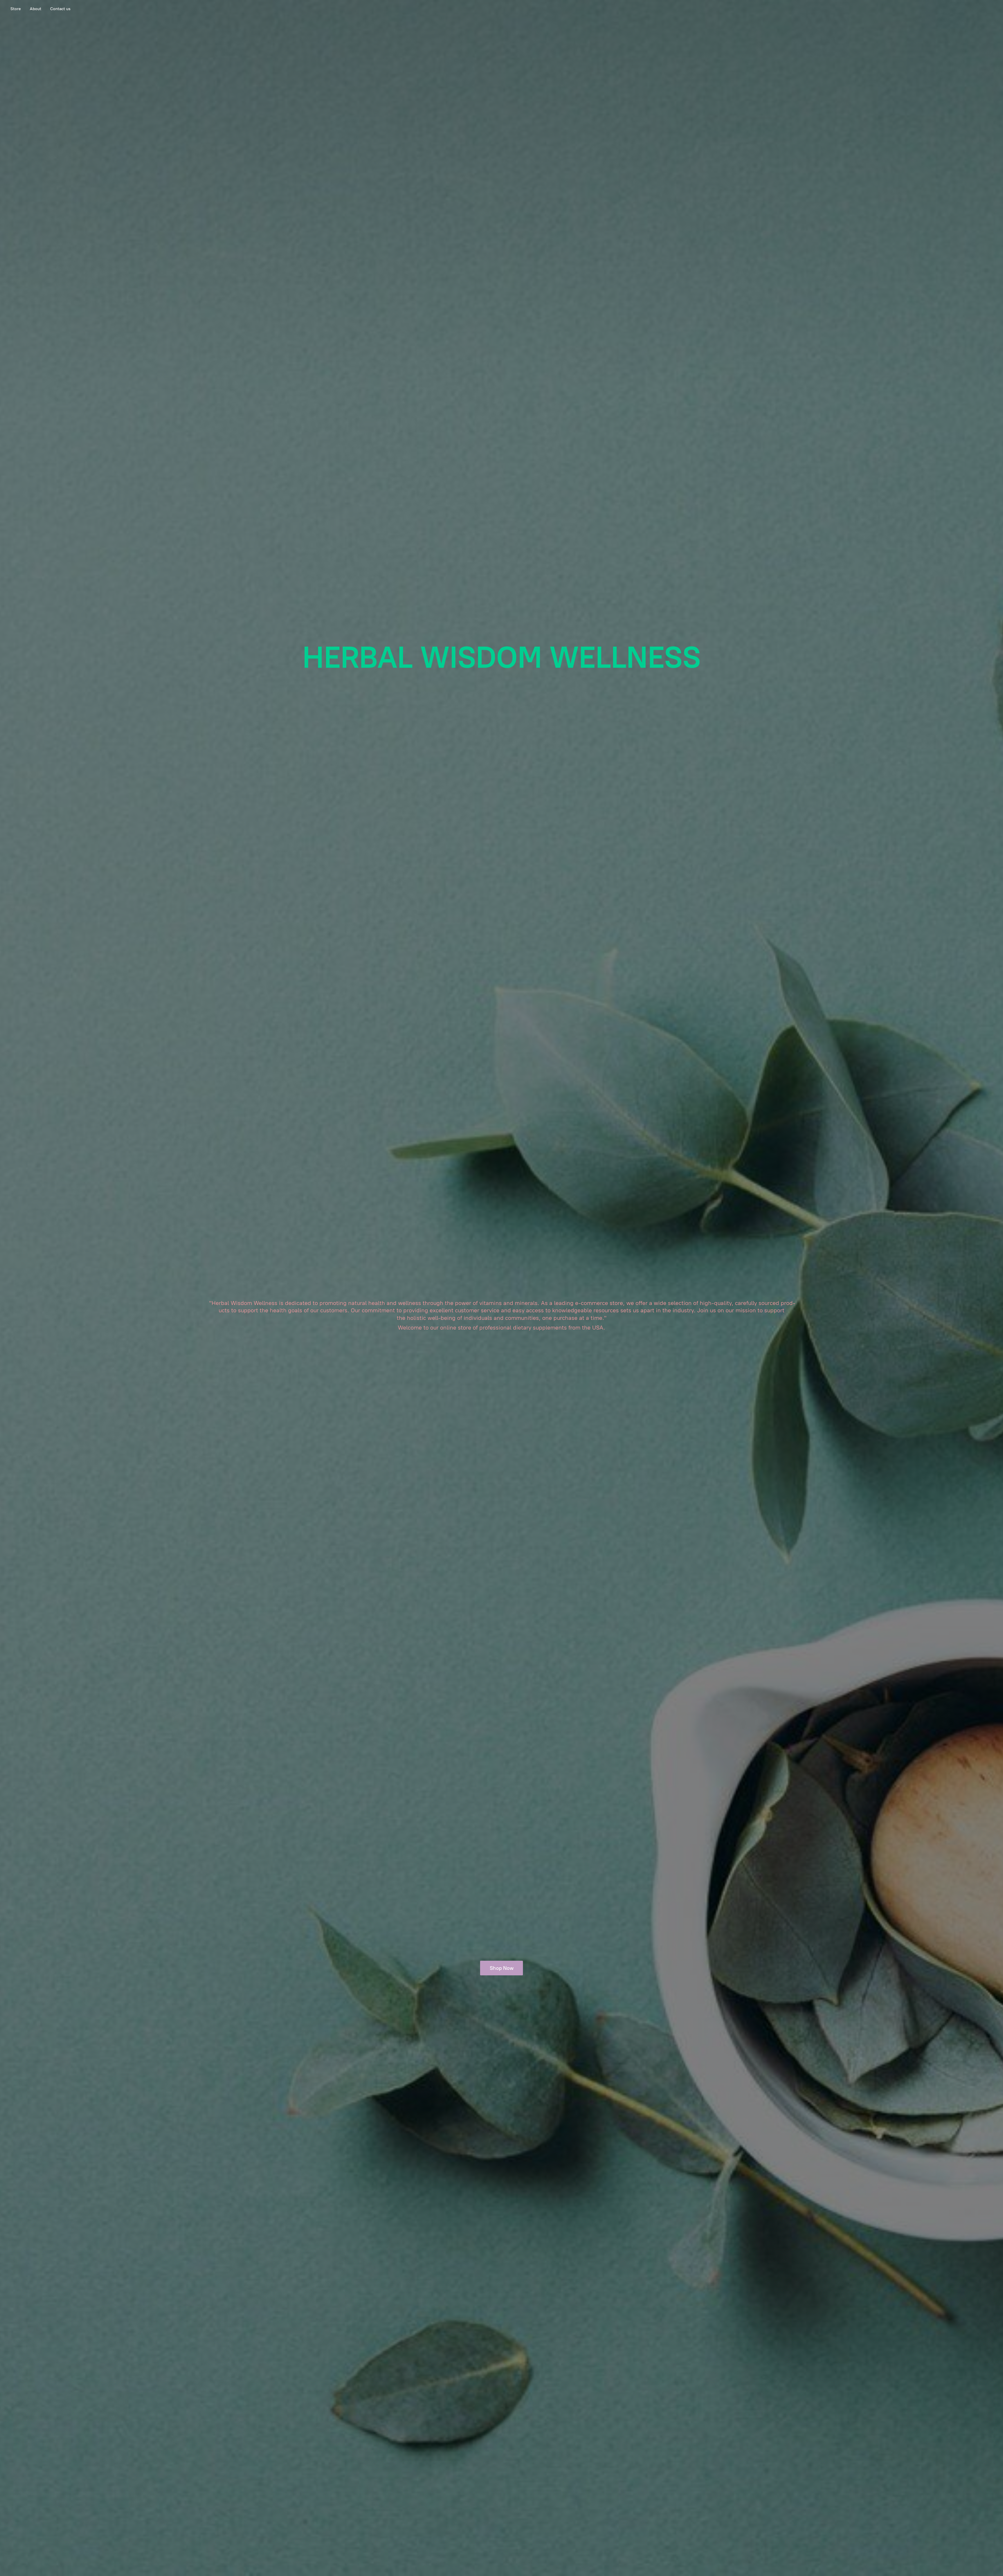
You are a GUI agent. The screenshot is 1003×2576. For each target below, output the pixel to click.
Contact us (60, 9)
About (36, 9)
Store (16, 9)
